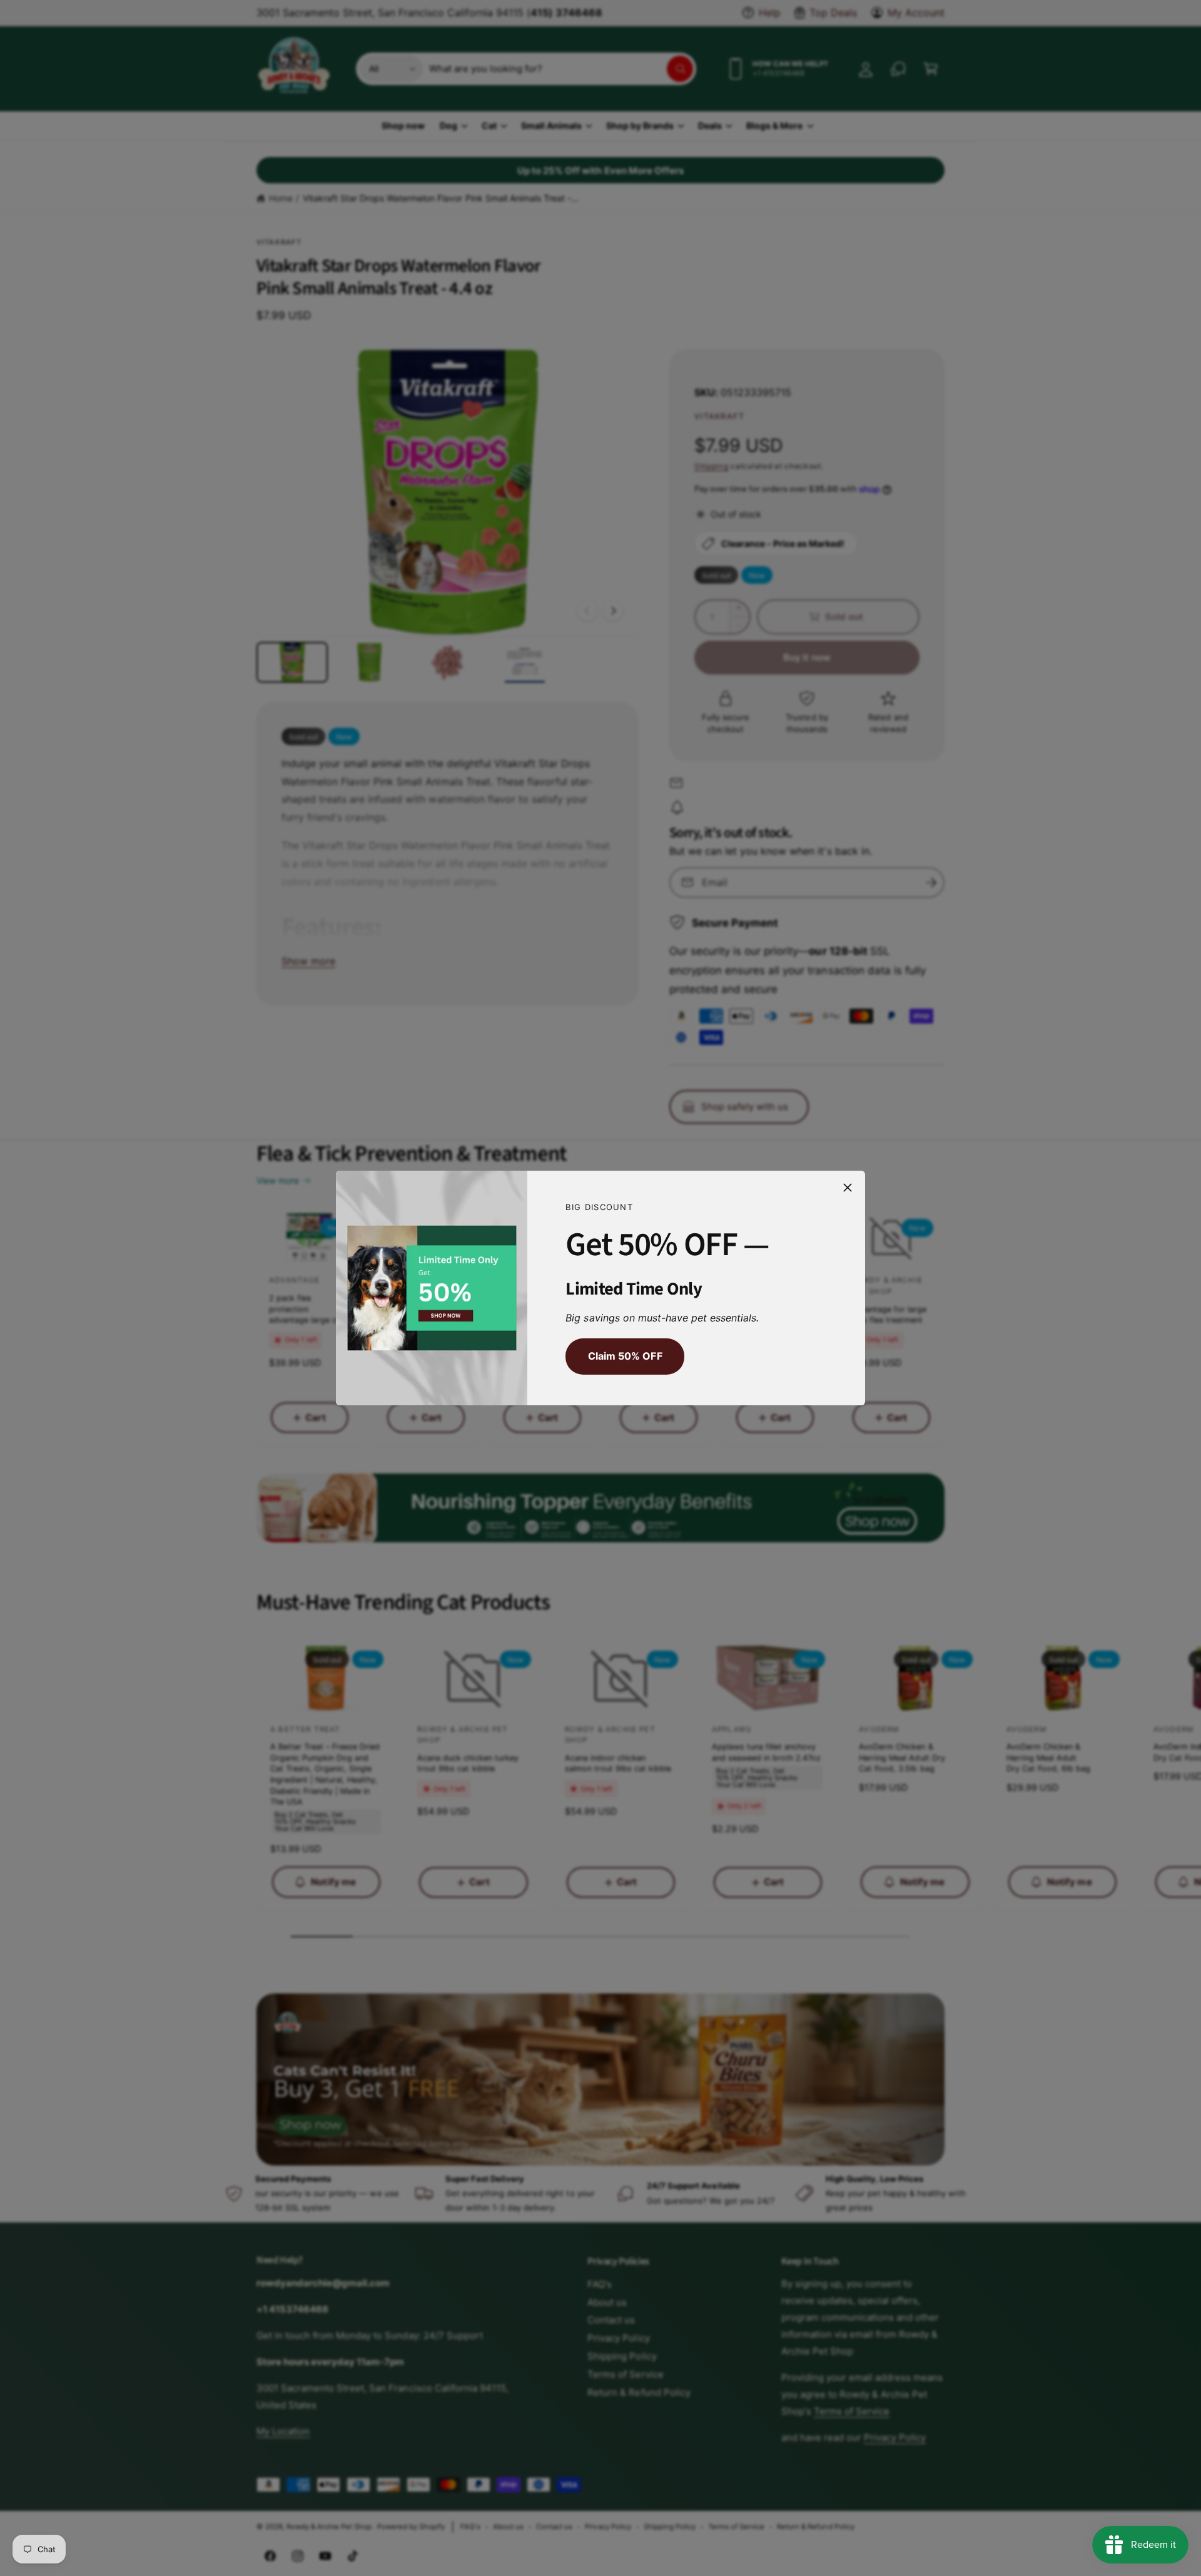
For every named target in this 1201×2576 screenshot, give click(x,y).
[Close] (848, 1188)
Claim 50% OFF (625, 1357)
